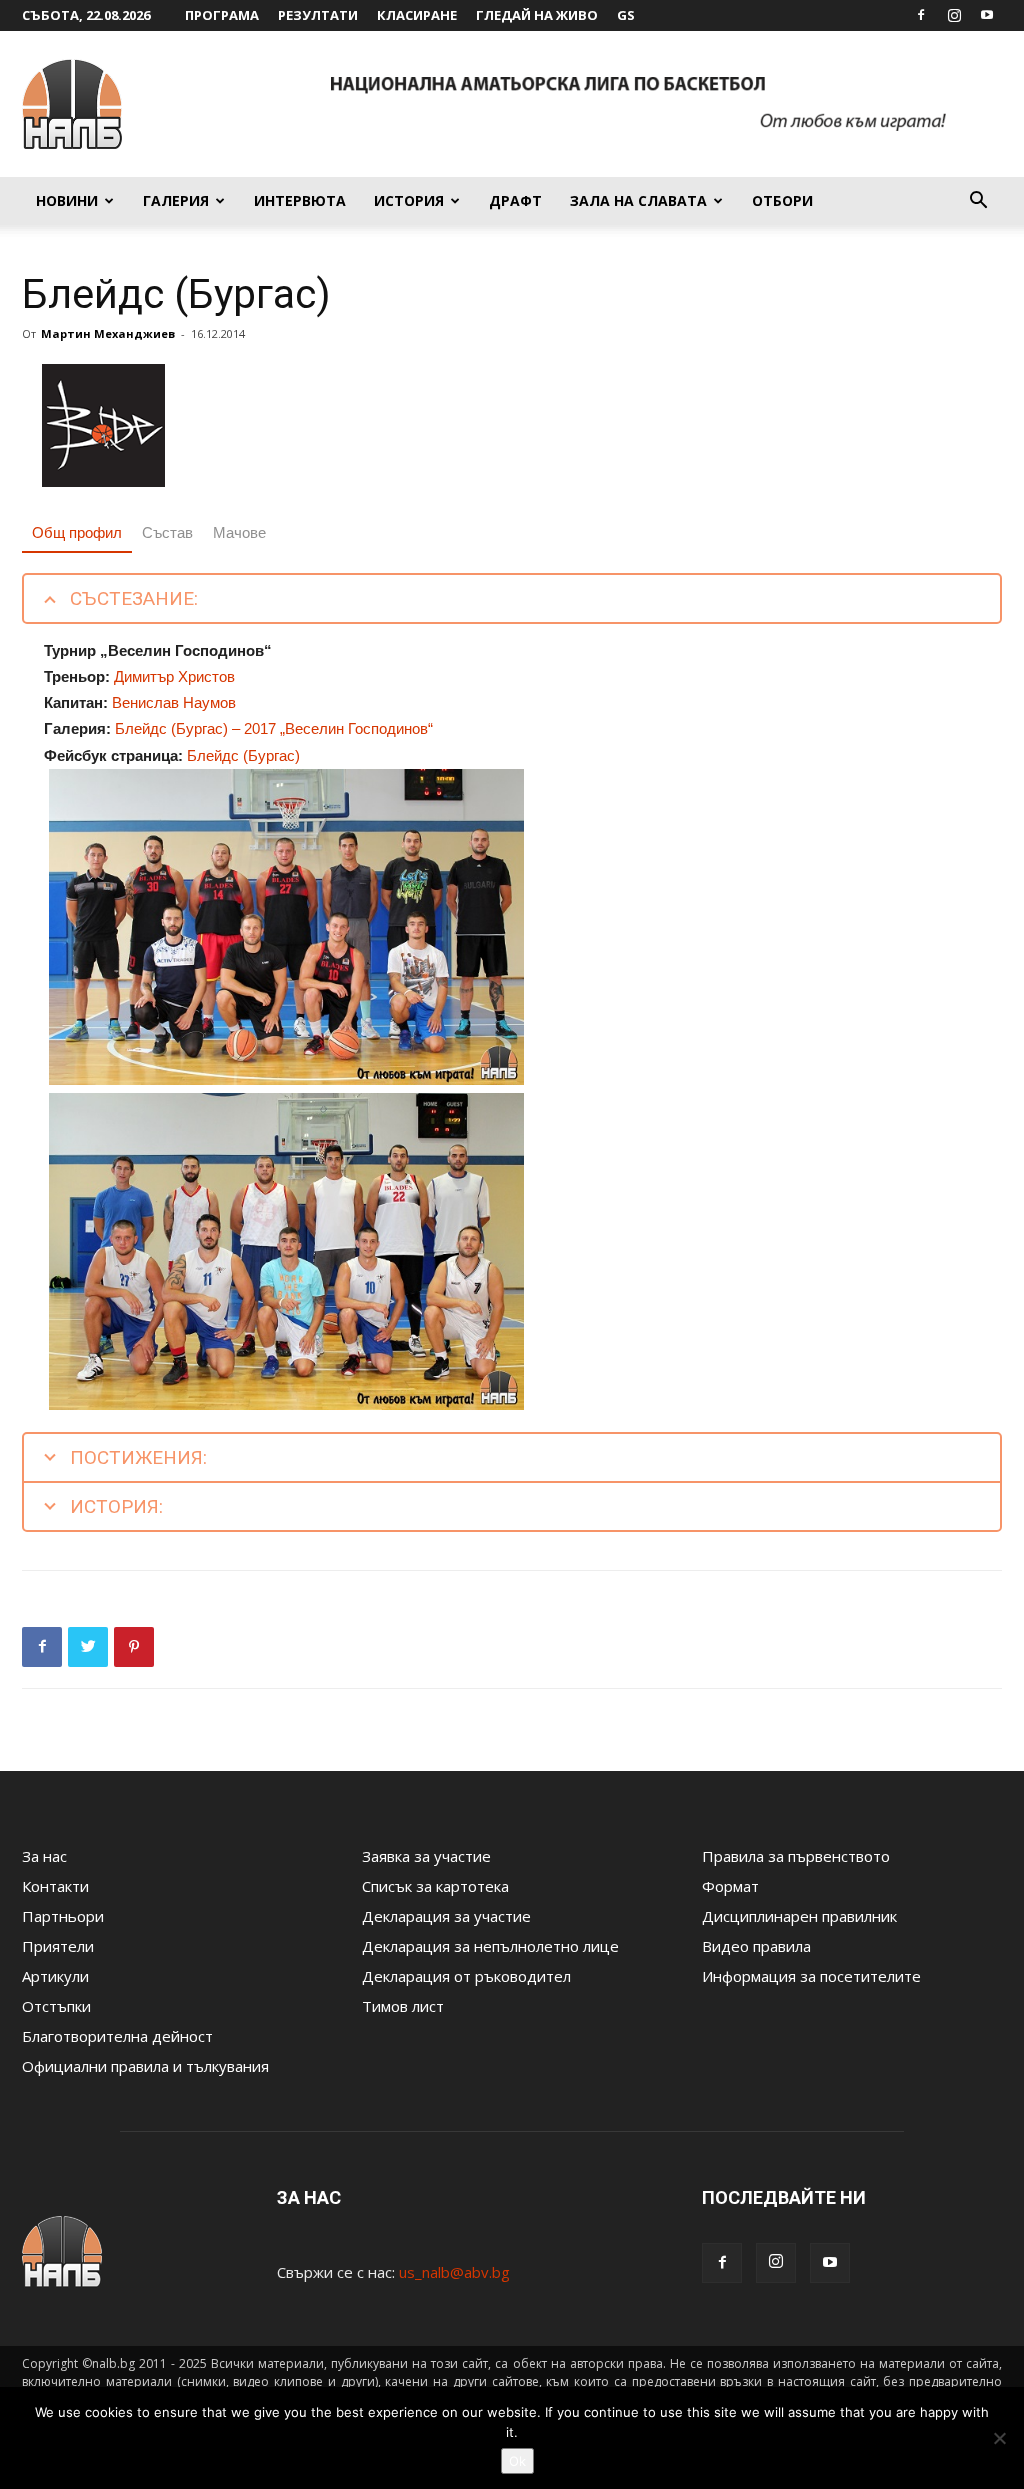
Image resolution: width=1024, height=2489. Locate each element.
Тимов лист (403, 2006)
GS (626, 15)
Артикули (55, 1976)
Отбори (782, 200)
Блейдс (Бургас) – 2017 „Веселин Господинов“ (274, 728)
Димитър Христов (174, 676)
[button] (978, 202)
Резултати (318, 15)
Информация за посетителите (811, 1976)
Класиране (417, 15)
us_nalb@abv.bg (454, 2272)
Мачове (239, 532)
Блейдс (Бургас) (243, 755)
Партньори (63, 1916)
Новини (67, 200)
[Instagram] (954, 15)
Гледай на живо (537, 15)
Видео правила (756, 1946)
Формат (730, 1886)
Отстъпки (56, 2006)
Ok (517, 2461)
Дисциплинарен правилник (799, 1916)
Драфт (515, 200)
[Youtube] (987, 15)
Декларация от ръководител (466, 1976)
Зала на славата (638, 200)
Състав (167, 532)
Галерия (176, 200)
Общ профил (77, 532)
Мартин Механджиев (108, 333)
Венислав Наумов (174, 702)
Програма (222, 15)
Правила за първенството (796, 1856)
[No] (999, 2438)
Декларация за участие (446, 1916)
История (409, 200)
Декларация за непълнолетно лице (490, 1946)
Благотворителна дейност (117, 2036)
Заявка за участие (426, 1856)
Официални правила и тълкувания (145, 2066)
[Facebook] (921, 15)
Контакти (55, 1886)
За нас (44, 1856)
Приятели (58, 1946)
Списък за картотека (435, 1886)
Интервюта (300, 200)
